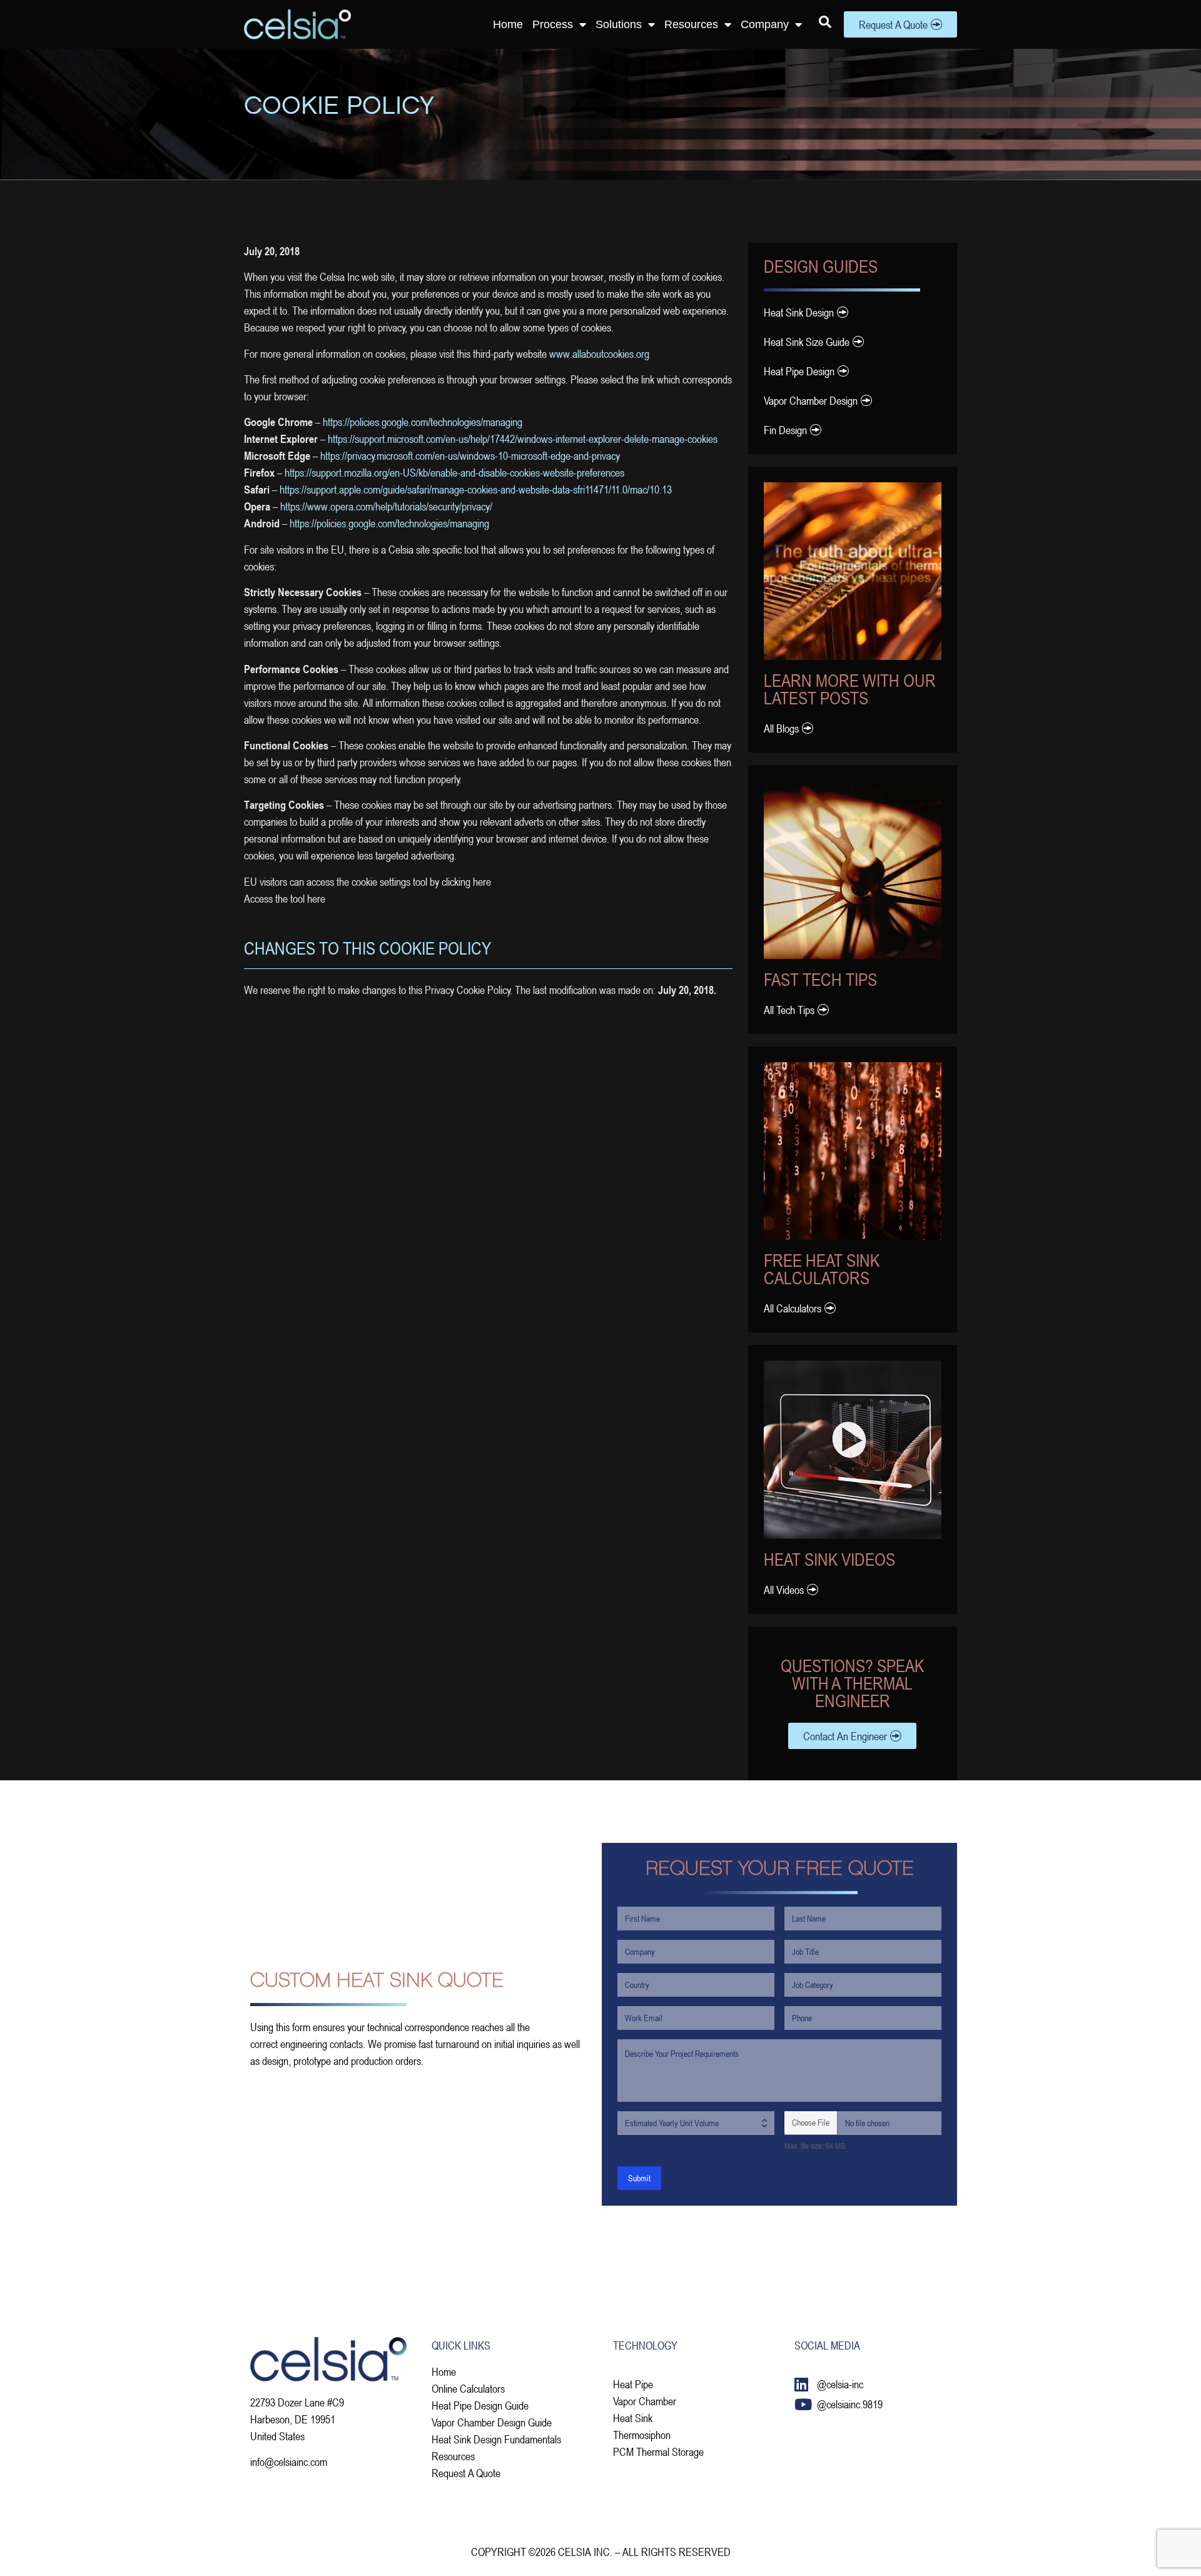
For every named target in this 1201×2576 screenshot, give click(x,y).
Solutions (619, 24)
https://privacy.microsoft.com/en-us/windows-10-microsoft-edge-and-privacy (470, 455)
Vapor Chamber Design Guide (492, 2422)
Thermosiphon (642, 2435)
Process (553, 24)
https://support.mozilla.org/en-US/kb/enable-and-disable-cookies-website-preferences (454, 472)
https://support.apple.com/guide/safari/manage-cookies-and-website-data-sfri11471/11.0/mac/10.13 (476, 489)
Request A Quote (466, 2473)
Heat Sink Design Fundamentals (496, 2439)
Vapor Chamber (645, 2401)
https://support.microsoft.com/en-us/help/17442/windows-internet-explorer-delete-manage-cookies (523, 439)
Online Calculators (468, 2388)
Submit (639, 2178)
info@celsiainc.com (289, 2462)
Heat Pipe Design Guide (480, 2405)
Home (508, 24)
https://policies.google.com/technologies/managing (423, 422)
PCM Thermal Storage (658, 2452)
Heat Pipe (633, 2384)
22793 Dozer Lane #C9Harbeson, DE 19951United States (297, 2419)
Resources (691, 24)
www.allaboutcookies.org (598, 353)
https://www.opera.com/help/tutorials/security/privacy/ (386, 506)
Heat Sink (633, 2418)
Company (765, 24)
